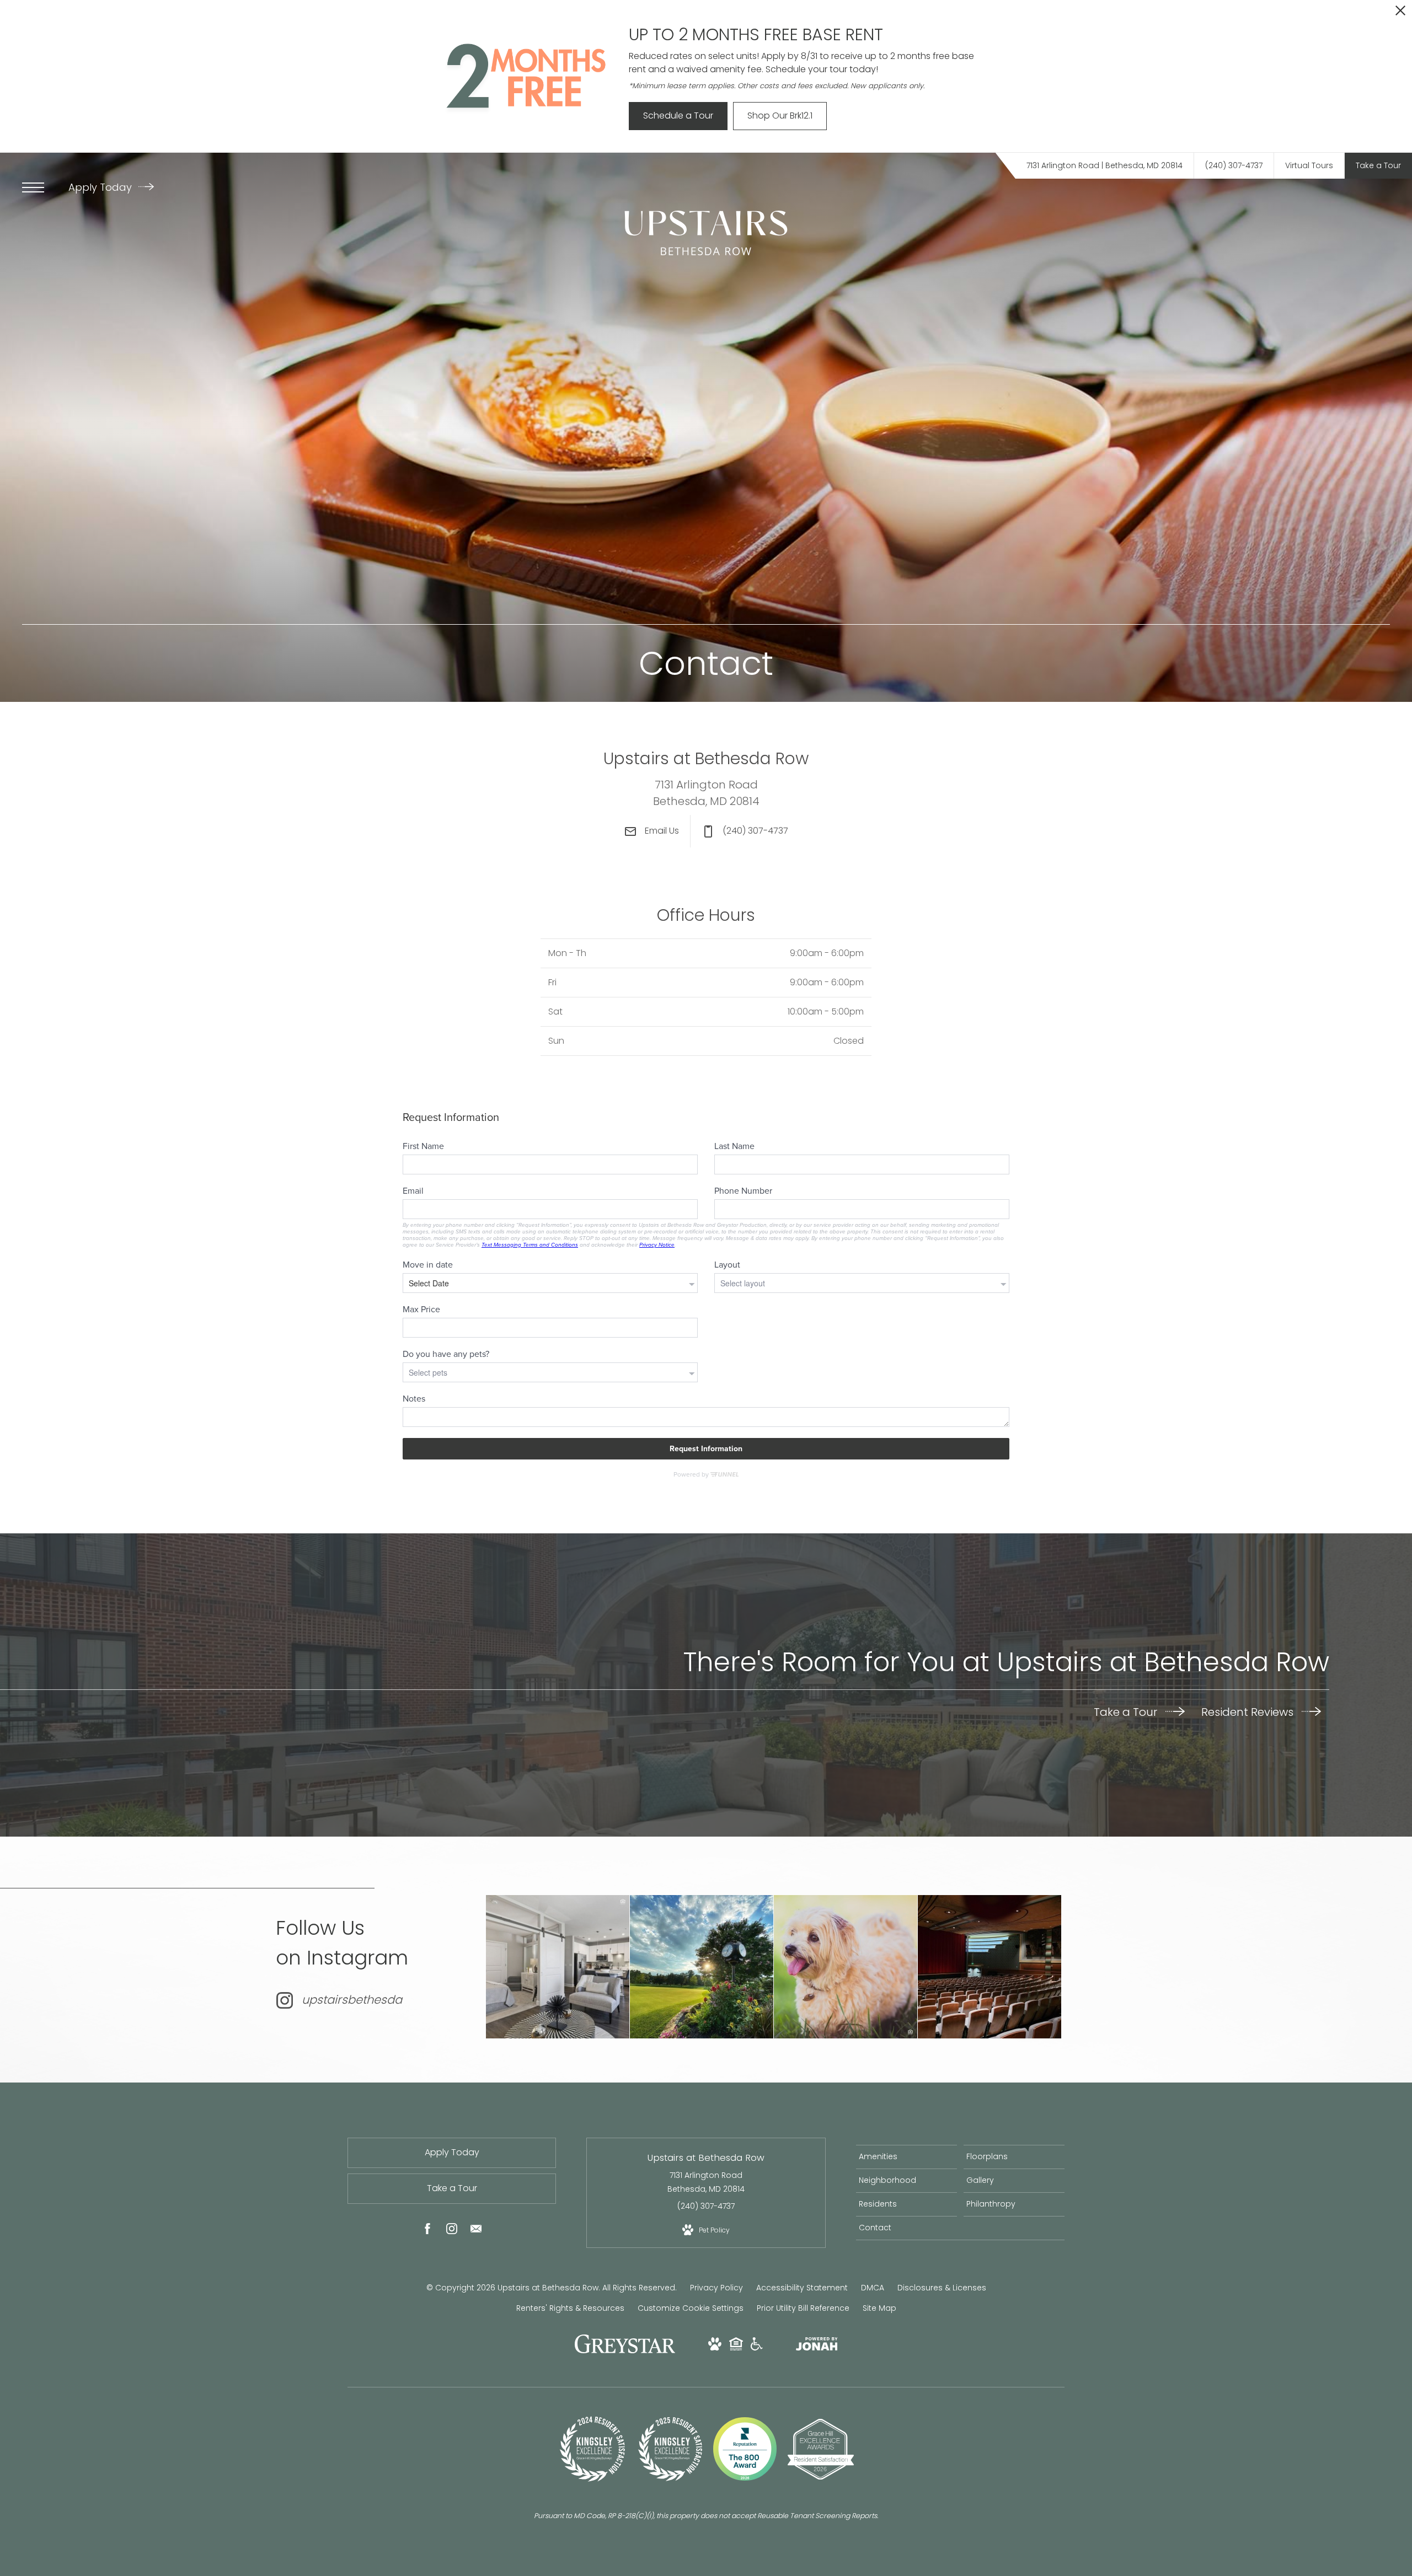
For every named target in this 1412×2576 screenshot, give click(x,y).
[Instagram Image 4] (990, 1967)
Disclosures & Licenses (942, 2288)
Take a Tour (1127, 1712)
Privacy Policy (716, 2288)
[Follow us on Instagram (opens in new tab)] (452, 2231)
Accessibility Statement (802, 2288)
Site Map (879, 2308)
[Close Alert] (1400, 14)
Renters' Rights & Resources (570, 2308)
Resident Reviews (1249, 1712)
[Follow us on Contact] (476, 2231)
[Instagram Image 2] (702, 1967)
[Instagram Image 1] (558, 1967)
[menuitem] (906, 2157)
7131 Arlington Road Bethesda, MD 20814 (706, 2182)
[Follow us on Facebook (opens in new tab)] (427, 2231)
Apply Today (101, 187)
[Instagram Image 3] (846, 1967)
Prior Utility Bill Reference (803, 2308)
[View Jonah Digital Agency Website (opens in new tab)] (817, 2346)
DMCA (873, 2288)
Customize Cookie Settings (691, 2308)
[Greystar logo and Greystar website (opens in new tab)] (625, 2350)
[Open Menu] (33, 187)
